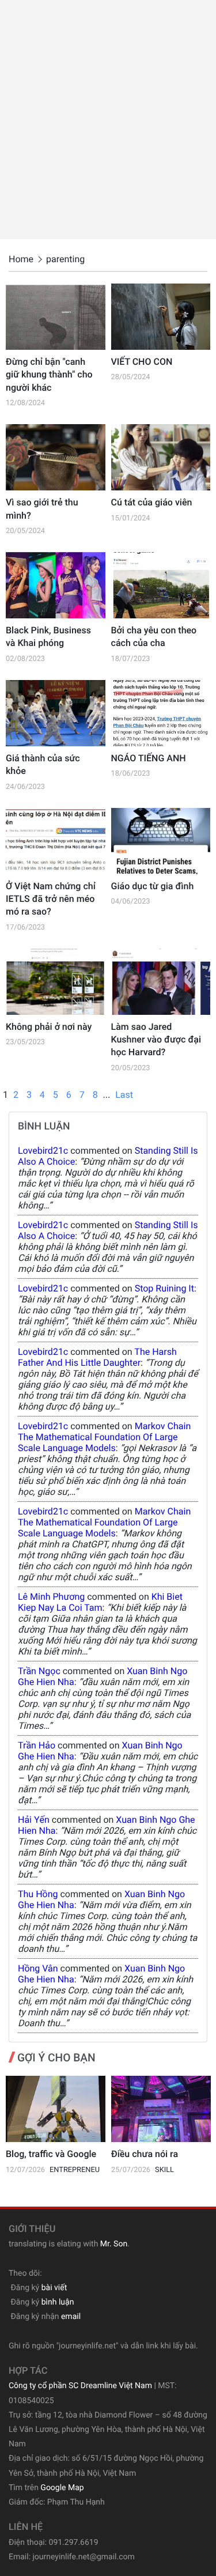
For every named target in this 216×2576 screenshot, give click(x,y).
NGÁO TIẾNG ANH (149, 758)
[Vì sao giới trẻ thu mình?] (56, 457)
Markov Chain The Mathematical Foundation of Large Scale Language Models (104, 1437)
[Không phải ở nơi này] (56, 982)
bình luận (58, 2302)
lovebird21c (43, 1151)
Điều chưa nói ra (145, 2154)
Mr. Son (114, 2244)
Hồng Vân (38, 1968)
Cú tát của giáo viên (152, 502)
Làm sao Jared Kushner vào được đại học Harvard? (156, 1040)
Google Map (62, 2488)
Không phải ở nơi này (49, 1027)
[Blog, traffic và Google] (56, 2109)
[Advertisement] (108, 120)
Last (124, 1095)
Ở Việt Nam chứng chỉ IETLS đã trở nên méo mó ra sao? (51, 899)
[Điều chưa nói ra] (161, 2109)
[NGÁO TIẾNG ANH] (161, 713)
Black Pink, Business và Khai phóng (48, 637)
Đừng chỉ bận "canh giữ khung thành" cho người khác (49, 375)
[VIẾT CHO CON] (161, 317)
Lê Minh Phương (51, 1597)
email (71, 2317)
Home (21, 259)
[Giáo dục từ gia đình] (161, 841)
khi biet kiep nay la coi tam (100, 1602)
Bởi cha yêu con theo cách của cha (154, 637)
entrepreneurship (85, 2170)
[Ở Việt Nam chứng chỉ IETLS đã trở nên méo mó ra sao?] (56, 841)
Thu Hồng (38, 1894)
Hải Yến (34, 1820)
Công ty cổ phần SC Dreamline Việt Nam (80, 2386)
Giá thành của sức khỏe (43, 764)
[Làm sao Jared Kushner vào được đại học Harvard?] (161, 982)
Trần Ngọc (39, 1671)
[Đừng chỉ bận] (56, 317)
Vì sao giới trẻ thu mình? (42, 509)
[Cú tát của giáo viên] (161, 457)
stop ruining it (164, 1288)
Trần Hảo (37, 1745)
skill (164, 2170)
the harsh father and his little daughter (97, 1357)
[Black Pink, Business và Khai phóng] (56, 585)
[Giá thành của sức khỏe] (56, 713)
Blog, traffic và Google (51, 2154)
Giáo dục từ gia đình (153, 886)
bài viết (54, 2288)
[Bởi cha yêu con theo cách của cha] (161, 585)
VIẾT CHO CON (142, 362)
